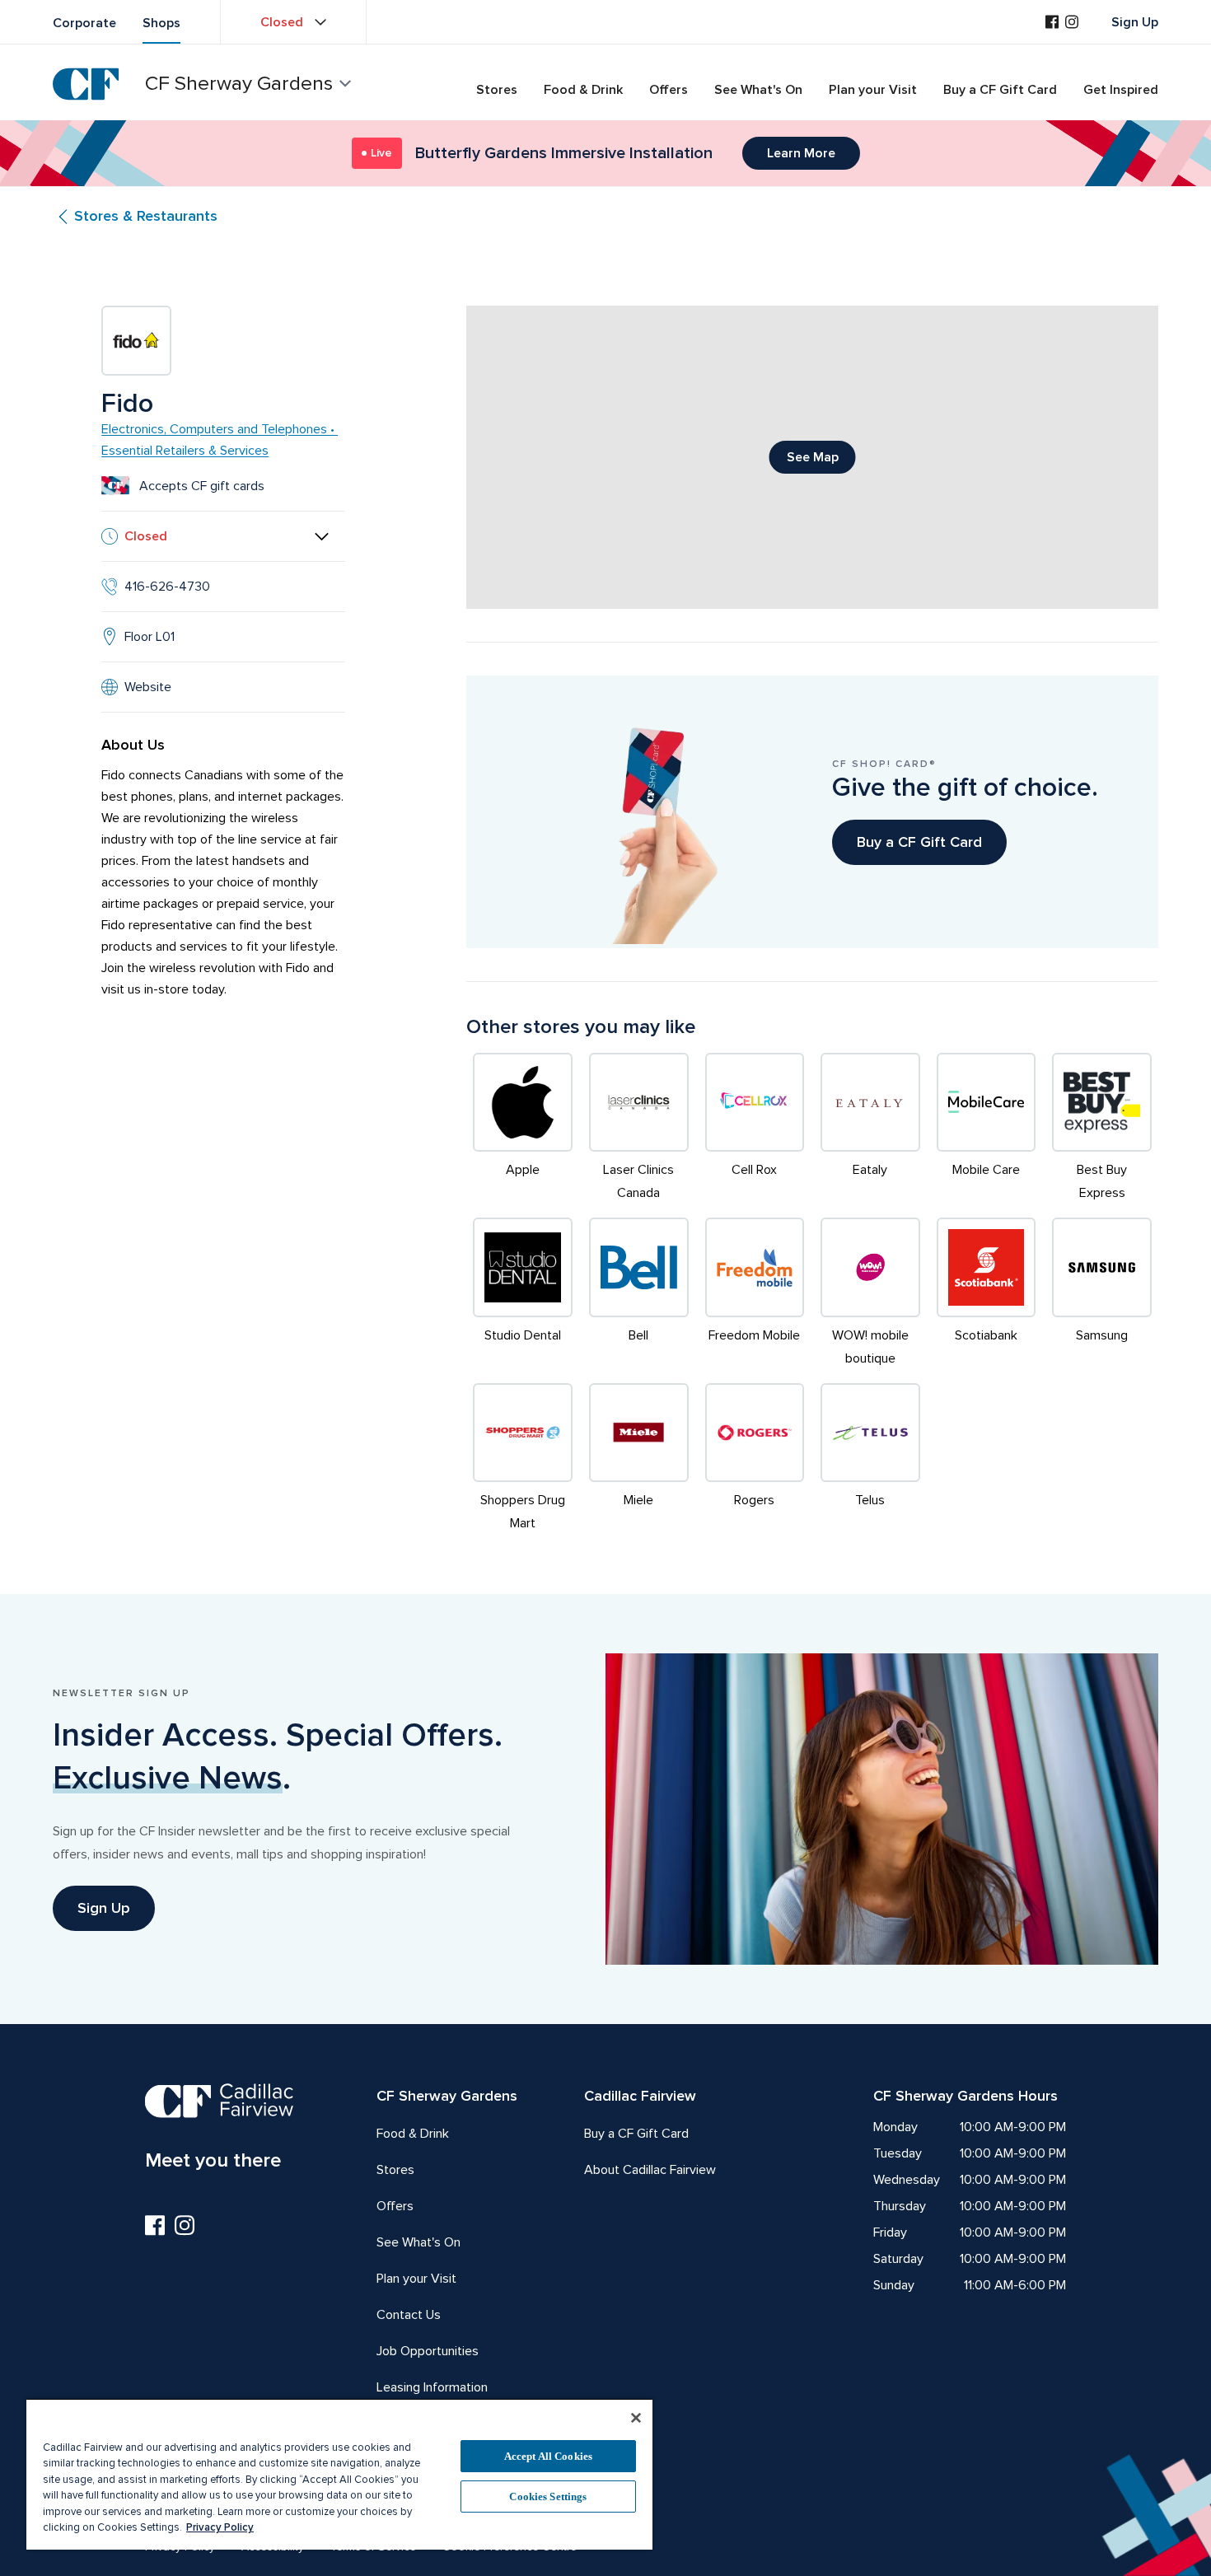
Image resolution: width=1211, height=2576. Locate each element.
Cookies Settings (548, 2497)
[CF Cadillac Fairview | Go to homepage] (86, 84)
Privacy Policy (220, 2527)
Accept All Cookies (548, 2456)
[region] (339, 2474)
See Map (813, 457)
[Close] (636, 2418)
